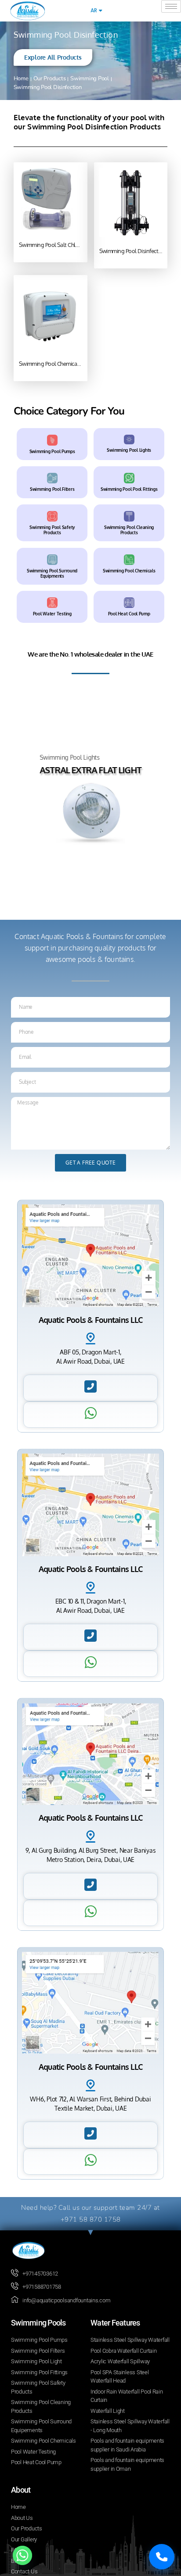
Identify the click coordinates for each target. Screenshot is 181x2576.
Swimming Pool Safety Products (52, 529)
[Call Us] (162, 2557)
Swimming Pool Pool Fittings (129, 489)
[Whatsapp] (22, 2555)
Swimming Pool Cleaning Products (129, 529)
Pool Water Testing (52, 614)
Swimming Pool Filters (52, 489)
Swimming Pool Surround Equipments (52, 573)
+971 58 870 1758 (91, 2219)
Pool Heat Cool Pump (129, 614)
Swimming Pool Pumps (52, 451)
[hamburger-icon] (171, 6)
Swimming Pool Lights (129, 450)
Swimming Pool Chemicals (129, 570)
